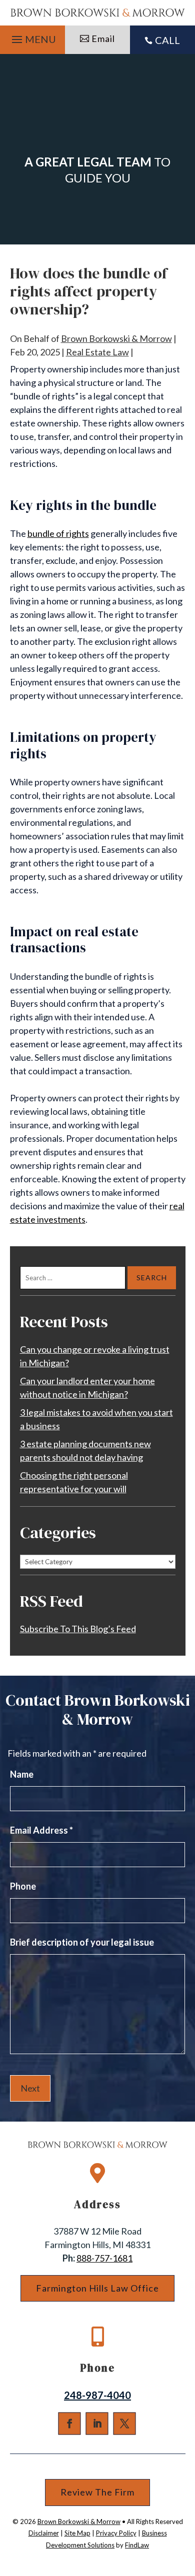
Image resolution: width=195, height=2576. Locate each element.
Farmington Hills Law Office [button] (97, 2288)
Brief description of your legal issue (82, 1942)
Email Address (41, 1830)
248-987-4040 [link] (97, 2395)
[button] (32, 37)
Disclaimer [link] (44, 2533)
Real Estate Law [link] (97, 352)
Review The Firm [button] (97, 2492)
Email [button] (103, 38)
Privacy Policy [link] (116, 2533)
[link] (98, 13)
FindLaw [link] (137, 2545)
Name (22, 1774)
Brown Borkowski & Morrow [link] (116, 338)
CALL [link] (167, 40)
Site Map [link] (77, 2533)
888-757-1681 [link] (104, 2258)
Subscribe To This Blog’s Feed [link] (78, 1629)
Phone (23, 1886)
